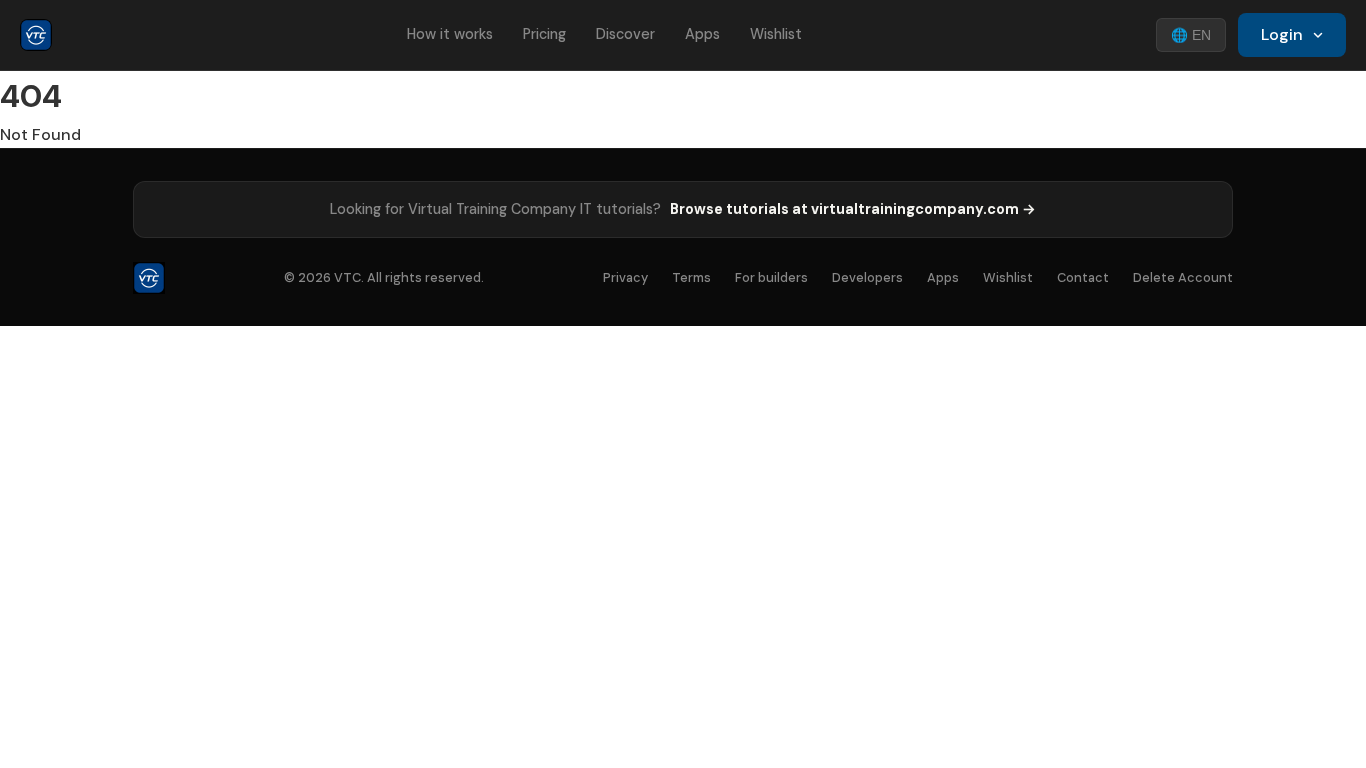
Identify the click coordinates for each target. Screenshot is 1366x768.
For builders (771, 277)
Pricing (544, 34)
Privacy (625, 277)
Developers (867, 277)
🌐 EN (1191, 35)
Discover (625, 34)
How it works (450, 34)
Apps (702, 34)
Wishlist (776, 34)
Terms (691, 277)
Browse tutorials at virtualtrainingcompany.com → (853, 209)
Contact (1083, 277)
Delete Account (1183, 277)
